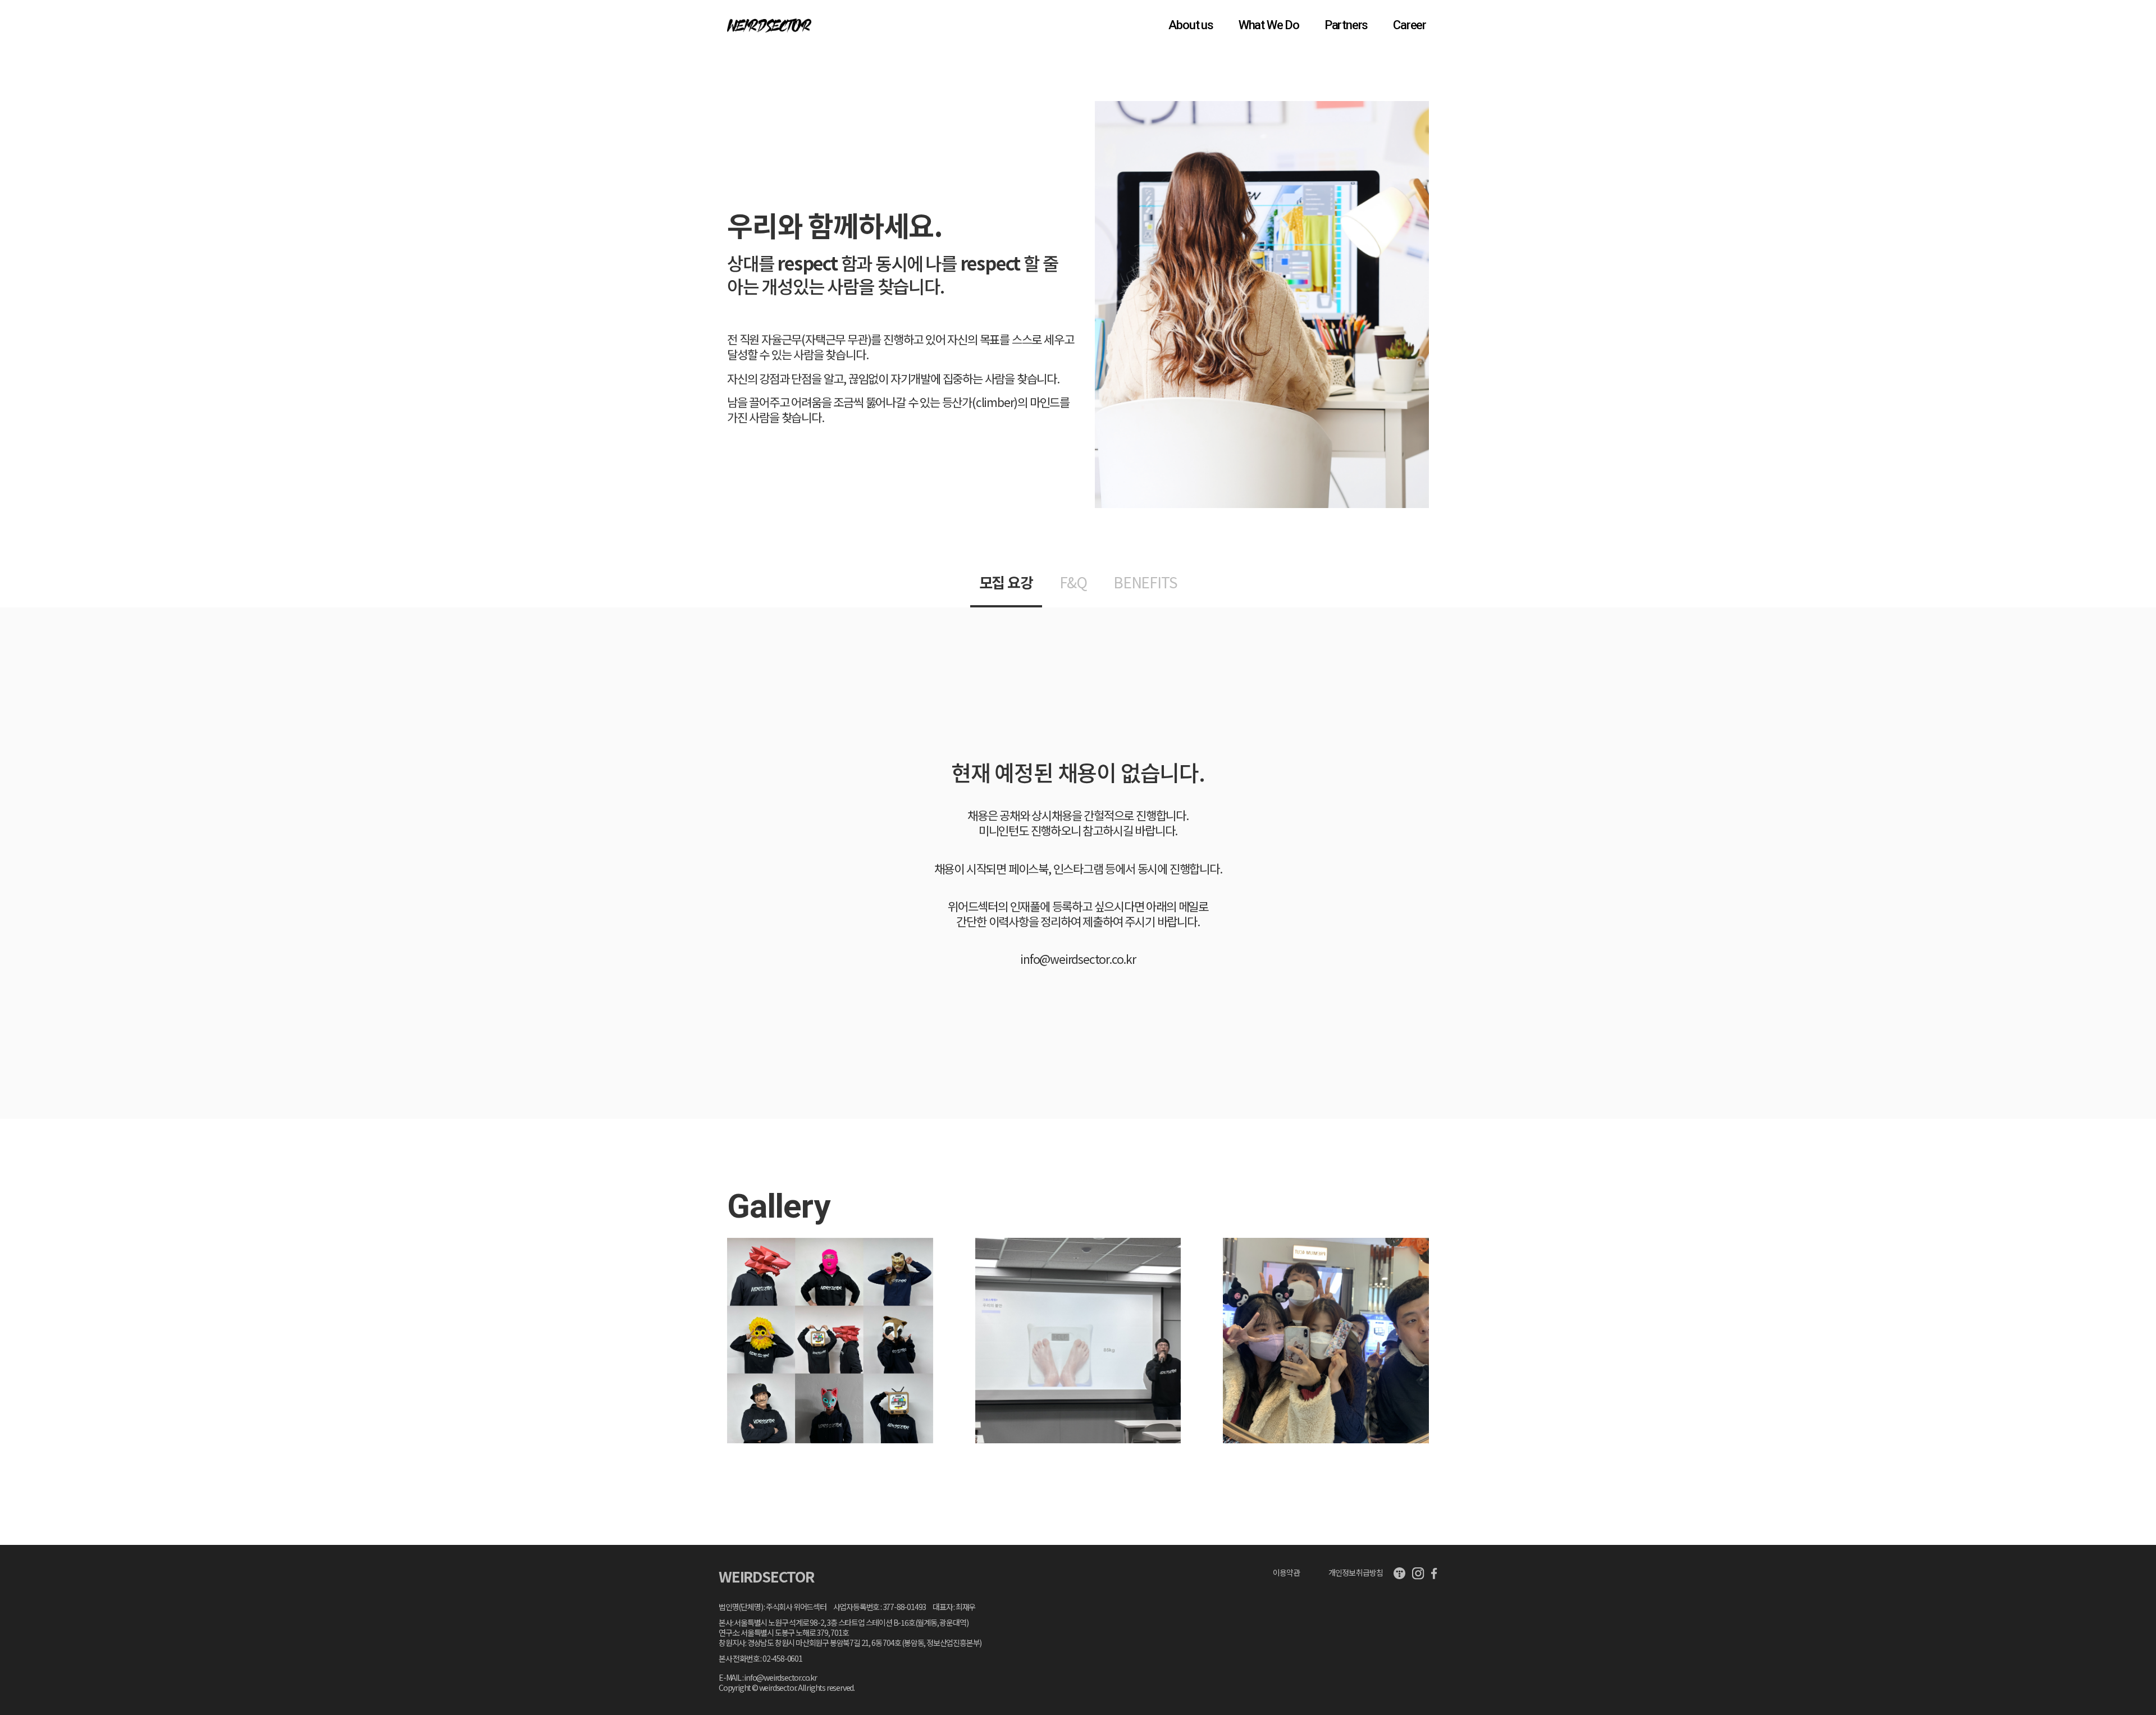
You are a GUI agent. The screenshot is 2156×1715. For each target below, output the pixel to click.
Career (1410, 25)
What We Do (1269, 25)
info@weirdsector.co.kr (1078, 959)
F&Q (1073, 582)
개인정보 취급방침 (1355, 1572)
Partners (1346, 25)
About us (1191, 25)
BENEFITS (1145, 582)
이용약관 (1286, 1572)
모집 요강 (1006, 582)
